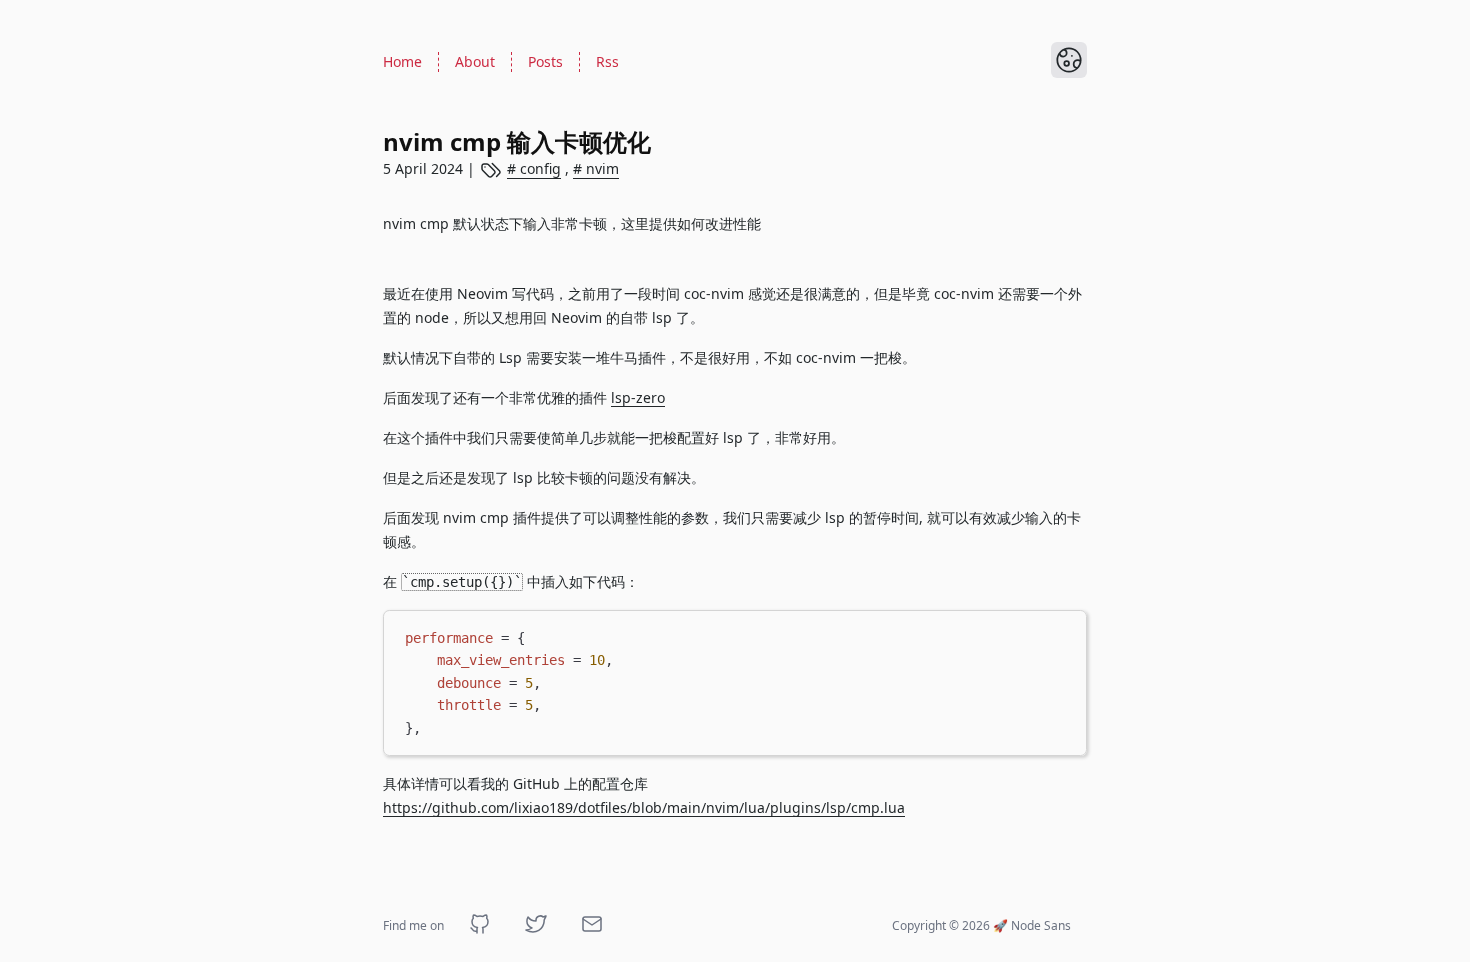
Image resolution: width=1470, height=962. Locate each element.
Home (402, 61)
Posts (545, 61)
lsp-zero (638, 397)
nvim (600, 168)
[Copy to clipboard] (1062, 634)
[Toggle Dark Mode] (1069, 60)
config (538, 168)
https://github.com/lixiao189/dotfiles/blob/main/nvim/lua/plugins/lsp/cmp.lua (644, 807)
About (475, 61)
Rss (607, 61)
